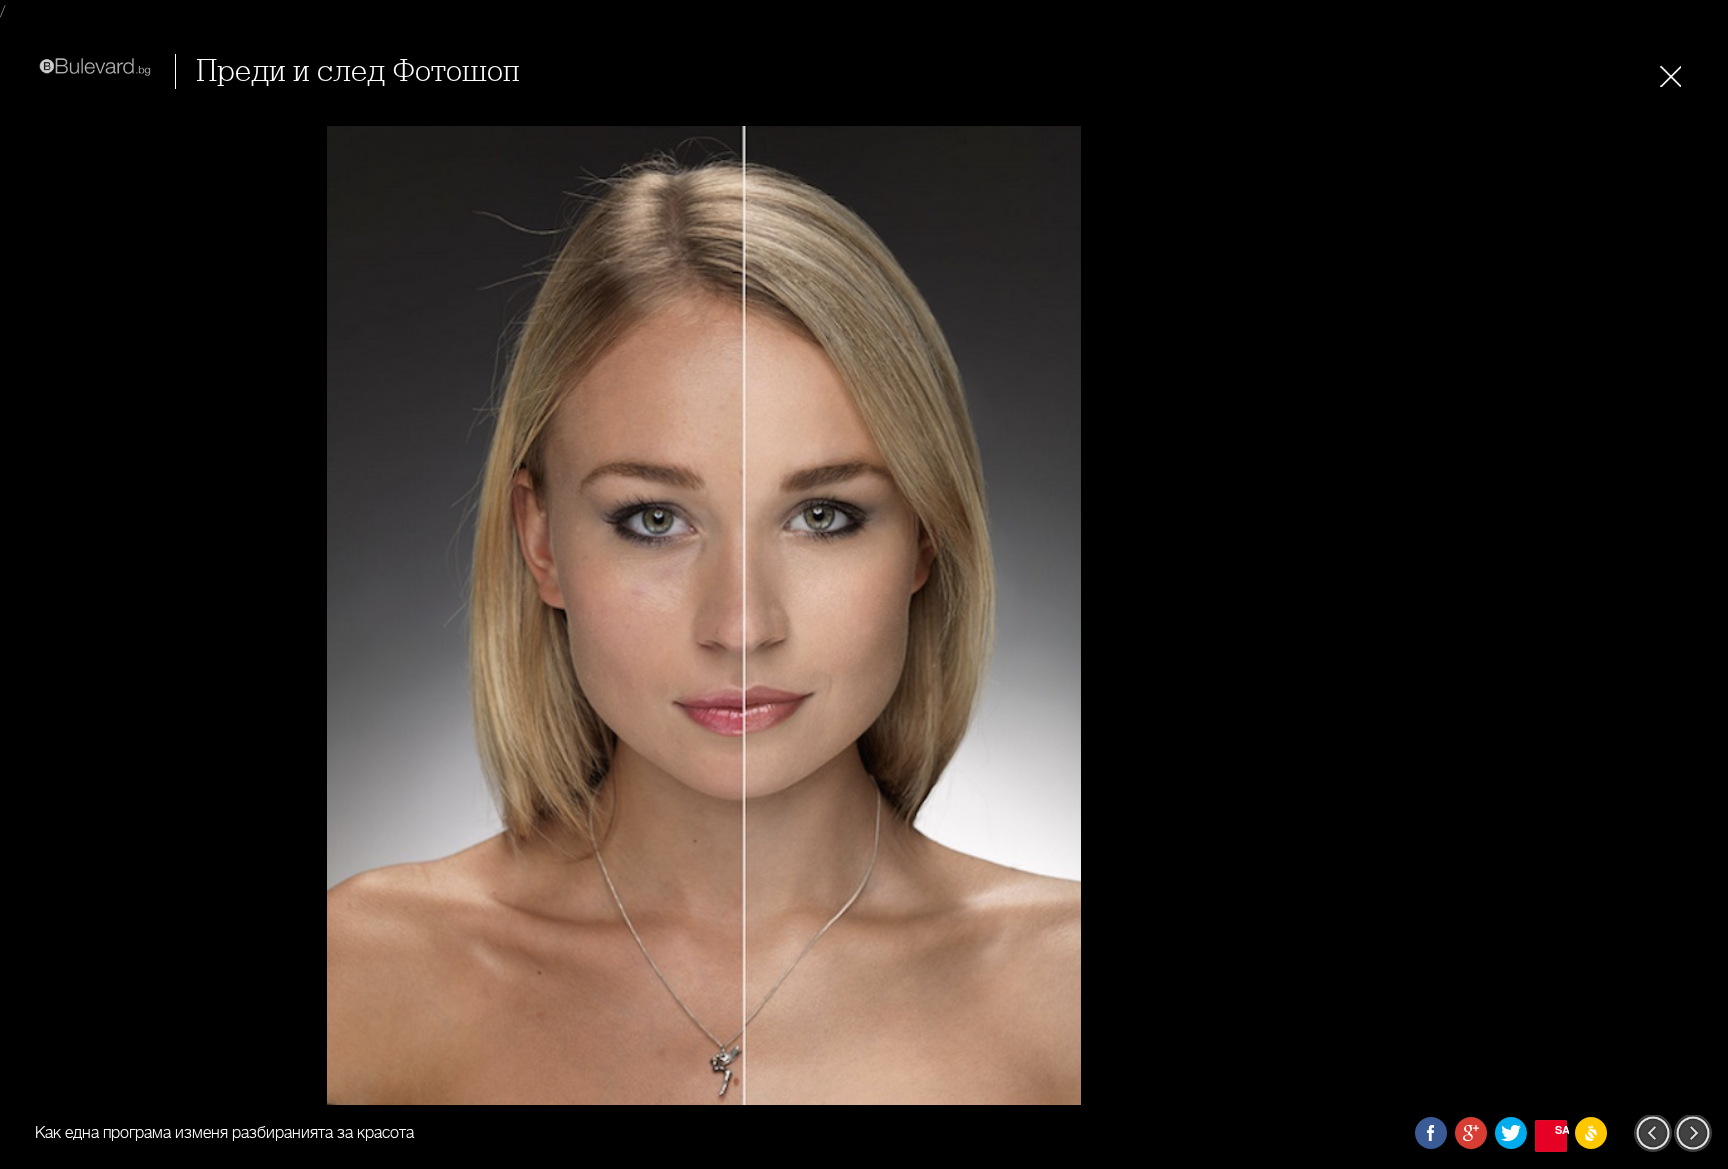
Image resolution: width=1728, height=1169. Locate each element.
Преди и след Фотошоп (357, 71)
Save (1561, 1129)
